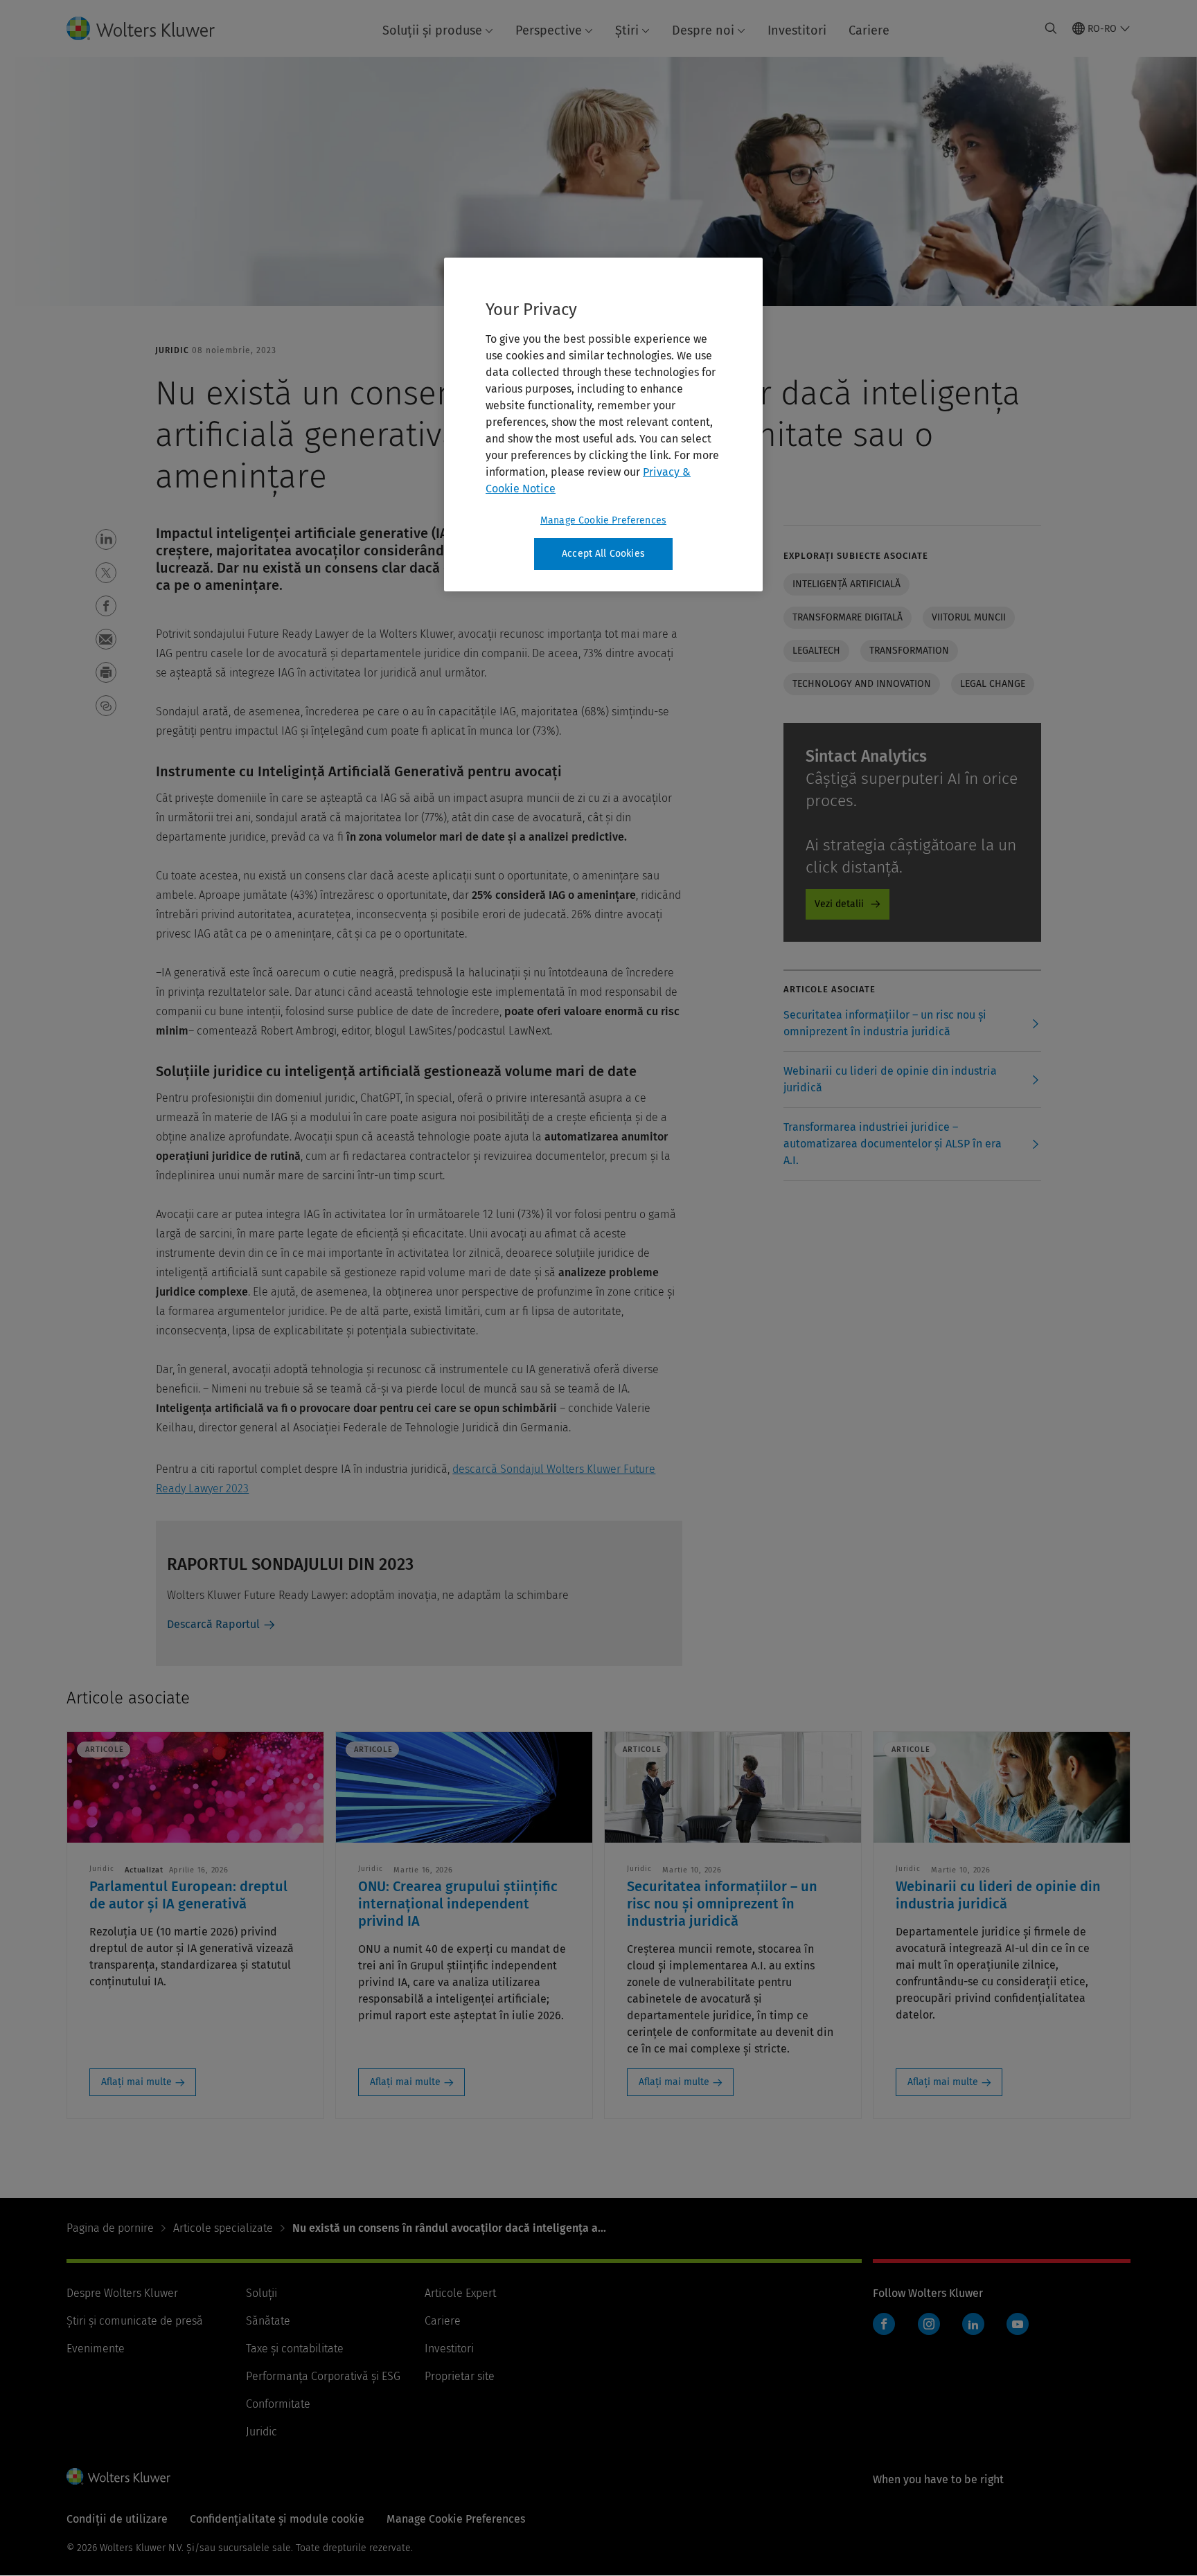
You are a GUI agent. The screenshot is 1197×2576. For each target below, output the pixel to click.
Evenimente (96, 2349)
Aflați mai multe (136, 2082)
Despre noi (703, 30)
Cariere (869, 30)
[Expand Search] (1051, 28)
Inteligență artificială (846, 584)
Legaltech (816, 651)
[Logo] (152, 28)
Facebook (884, 2324)
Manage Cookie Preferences (603, 520)
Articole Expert (460, 2293)
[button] (106, 539)
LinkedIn (973, 2324)
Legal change (993, 684)
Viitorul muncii (969, 617)
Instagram (929, 2324)
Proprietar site (460, 2376)
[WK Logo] (118, 2476)
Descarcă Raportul (213, 1624)
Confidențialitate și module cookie (277, 2519)
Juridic (261, 2432)
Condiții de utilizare (117, 2519)
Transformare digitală (848, 617)
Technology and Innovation (862, 684)
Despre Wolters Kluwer (122, 2293)
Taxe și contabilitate (295, 2349)
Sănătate (268, 2321)
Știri (627, 30)
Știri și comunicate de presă (135, 2321)
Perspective (549, 30)
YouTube (1018, 2324)
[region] (603, 424)
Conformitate (278, 2404)
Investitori (797, 30)
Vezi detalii (839, 904)
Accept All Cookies (603, 554)
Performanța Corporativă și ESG (323, 2376)
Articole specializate (223, 2228)
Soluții (261, 2293)
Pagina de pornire (110, 2228)
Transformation (909, 651)
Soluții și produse (432, 30)
